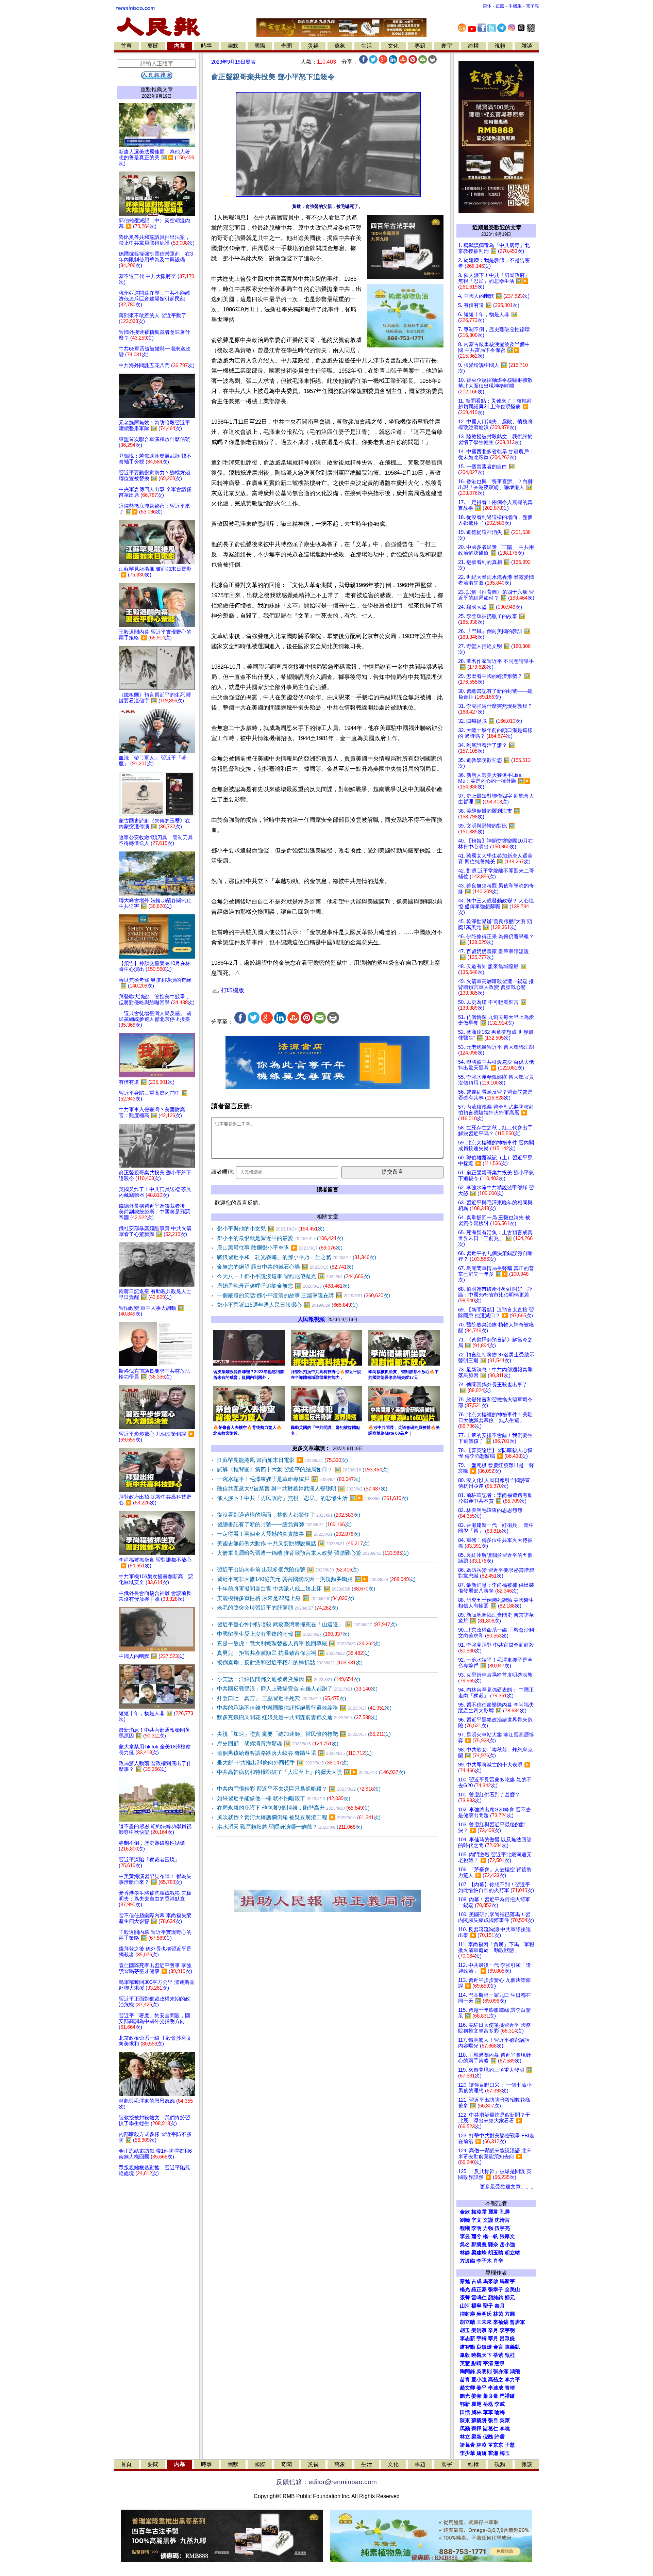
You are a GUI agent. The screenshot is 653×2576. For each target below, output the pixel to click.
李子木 (484, 2261)
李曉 (505, 2429)
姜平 (482, 2388)
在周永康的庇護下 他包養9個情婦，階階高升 (293, 1808)
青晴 (510, 2388)
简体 (487, 6)
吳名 (465, 2245)
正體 (500, 6)
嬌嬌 (482, 2453)
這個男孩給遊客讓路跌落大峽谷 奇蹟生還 (294, 1753)
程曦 (465, 2228)
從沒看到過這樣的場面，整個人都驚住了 (289, 1515)
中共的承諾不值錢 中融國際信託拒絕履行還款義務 (304, 1708)
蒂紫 (498, 2355)
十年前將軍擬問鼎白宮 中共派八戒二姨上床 (296, 1589)
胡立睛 (467, 2322)
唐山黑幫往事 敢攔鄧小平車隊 (280, 1248)
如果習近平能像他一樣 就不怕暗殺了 (284, 1798)
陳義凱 (512, 2347)
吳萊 (505, 2420)
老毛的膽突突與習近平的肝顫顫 (278, 1608)
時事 (206, 46)
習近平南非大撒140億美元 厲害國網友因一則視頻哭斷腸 (316, 1579)
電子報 (532, 6)
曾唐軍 (517, 2322)
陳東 (465, 2420)
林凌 (482, 2445)
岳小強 (507, 2245)
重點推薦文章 (157, 89)
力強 (488, 2228)
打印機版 (232, 990)
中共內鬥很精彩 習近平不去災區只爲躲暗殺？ (299, 1789)
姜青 (476, 2396)
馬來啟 (491, 2281)
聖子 (488, 2306)
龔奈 (493, 2245)
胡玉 (465, 2330)
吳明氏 (484, 2314)
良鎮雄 (484, 2347)
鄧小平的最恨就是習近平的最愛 (280, 1238)
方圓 (510, 2314)
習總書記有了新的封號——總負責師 (284, 1524)
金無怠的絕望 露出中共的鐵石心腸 (285, 1267)
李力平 (512, 2380)
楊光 (465, 2289)
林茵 (498, 2314)
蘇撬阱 (479, 2420)
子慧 (510, 2445)
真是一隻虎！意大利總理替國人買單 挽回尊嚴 (299, 1643)
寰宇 (447, 46)
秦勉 (465, 2281)
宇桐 (482, 2338)
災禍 (313, 46)
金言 (498, 2347)
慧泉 (500, 2363)
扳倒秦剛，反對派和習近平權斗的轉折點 (290, 1662)
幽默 (233, 46)
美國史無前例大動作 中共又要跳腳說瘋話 (293, 1543)
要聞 (153, 46)
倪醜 (488, 2437)
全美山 (512, 2289)
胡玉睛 (496, 2253)
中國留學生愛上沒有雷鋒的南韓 (283, 1634)
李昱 (465, 2236)
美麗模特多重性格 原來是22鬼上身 (286, 1598)
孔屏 (505, 2212)
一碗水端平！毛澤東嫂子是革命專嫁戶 (289, 1479)
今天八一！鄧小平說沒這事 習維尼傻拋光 (294, 1276)
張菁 (465, 2298)
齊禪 (476, 2429)
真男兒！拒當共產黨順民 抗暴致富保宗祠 (293, 1653)
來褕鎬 (501, 2322)
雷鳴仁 (479, 2298)
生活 (367, 46)
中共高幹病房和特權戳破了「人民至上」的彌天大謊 (311, 1772)
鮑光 (465, 2396)
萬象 (340, 46)
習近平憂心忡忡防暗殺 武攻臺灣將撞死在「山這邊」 (307, 1624)
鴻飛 (515, 2371)
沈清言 (502, 2220)
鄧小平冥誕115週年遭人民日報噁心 (287, 1305)
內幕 (180, 46)
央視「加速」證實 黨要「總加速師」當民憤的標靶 (304, 1734)
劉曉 (465, 2220)
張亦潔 (501, 2371)
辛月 (493, 2330)
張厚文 (507, 2236)
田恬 (465, 2412)
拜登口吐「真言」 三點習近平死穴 (282, 1698)
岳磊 (488, 2404)
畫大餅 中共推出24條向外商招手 (283, 1763)
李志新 (467, 2338)
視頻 (500, 46)
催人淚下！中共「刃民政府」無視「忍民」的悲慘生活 (313, 1498)
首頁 (126, 46)
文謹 (488, 2220)
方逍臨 (467, 2261)
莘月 (493, 2338)
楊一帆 (491, 2236)
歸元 (510, 2298)
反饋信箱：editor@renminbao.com (326, 2482)
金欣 (465, 2212)
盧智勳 (467, 2347)
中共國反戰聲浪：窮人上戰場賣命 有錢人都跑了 (297, 1689)
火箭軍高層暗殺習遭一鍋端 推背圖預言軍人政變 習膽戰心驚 (313, 1553)
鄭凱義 (479, 2245)
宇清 (488, 2363)
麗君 (493, 2212)
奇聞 (286, 46)
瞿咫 (476, 2404)
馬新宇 (507, 2281)
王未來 (484, 2322)
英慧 (465, 2363)
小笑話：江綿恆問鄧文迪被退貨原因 (289, 1679)
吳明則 (484, 2371)
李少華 (467, 2453)
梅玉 (505, 2453)
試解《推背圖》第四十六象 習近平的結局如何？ (303, 1470)
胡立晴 (512, 2253)
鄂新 (465, 2404)
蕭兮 (476, 2236)
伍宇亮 (502, 2228)
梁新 (476, 2437)
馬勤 (465, 2429)
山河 (465, 2306)
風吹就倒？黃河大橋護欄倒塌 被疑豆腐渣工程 (299, 1817)
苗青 (465, 2380)
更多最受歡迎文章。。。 (508, 2187)
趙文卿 (467, 2388)
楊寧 (476, 2306)
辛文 (476, 2220)
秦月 (500, 2306)
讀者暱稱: (223, 1172)
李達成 (496, 2388)
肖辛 (498, 2261)
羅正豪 (479, 2289)
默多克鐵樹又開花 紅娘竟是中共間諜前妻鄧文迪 (297, 1717)
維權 (473, 46)
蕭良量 (491, 2396)
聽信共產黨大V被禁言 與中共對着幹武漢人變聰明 (302, 1489)
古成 (476, 2281)
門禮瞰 (507, 2396)
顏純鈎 (496, 2298)
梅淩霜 (479, 2212)
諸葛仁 (491, 2429)
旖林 (476, 2412)
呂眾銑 (507, 2338)
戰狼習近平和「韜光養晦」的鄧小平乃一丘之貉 (297, 1257)
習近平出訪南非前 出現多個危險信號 (288, 1570)
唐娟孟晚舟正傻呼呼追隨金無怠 (283, 1286)
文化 (393, 46)
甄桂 (510, 2355)
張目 (493, 2420)
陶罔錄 (467, 2371)
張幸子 (496, 2289)
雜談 (527, 46)
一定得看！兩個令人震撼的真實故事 (289, 1534)
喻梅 (500, 2412)
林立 (465, 2437)
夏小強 (479, 2380)
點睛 (476, 2363)
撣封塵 (467, 2314)
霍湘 (493, 2453)
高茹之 (496, 2380)
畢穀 (465, 2355)
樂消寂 (479, 2330)
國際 (260, 46)
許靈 (500, 2437)
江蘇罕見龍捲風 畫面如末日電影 (282, 1460)
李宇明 (507, 2330)
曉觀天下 (482, 2355)
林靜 (465, 2253)
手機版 (515, 6)
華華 (488, 2412)
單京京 (496, 2445)
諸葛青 (467, 2445)
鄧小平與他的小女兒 (271, 1229)
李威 (500, 2404)
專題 (420, 46)
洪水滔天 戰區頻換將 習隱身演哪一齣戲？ (290, 1827)
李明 (476, 2228)
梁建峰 (479, 2253)
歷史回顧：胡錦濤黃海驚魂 (278, 1743)
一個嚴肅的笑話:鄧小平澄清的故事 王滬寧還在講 (304, 1295)
